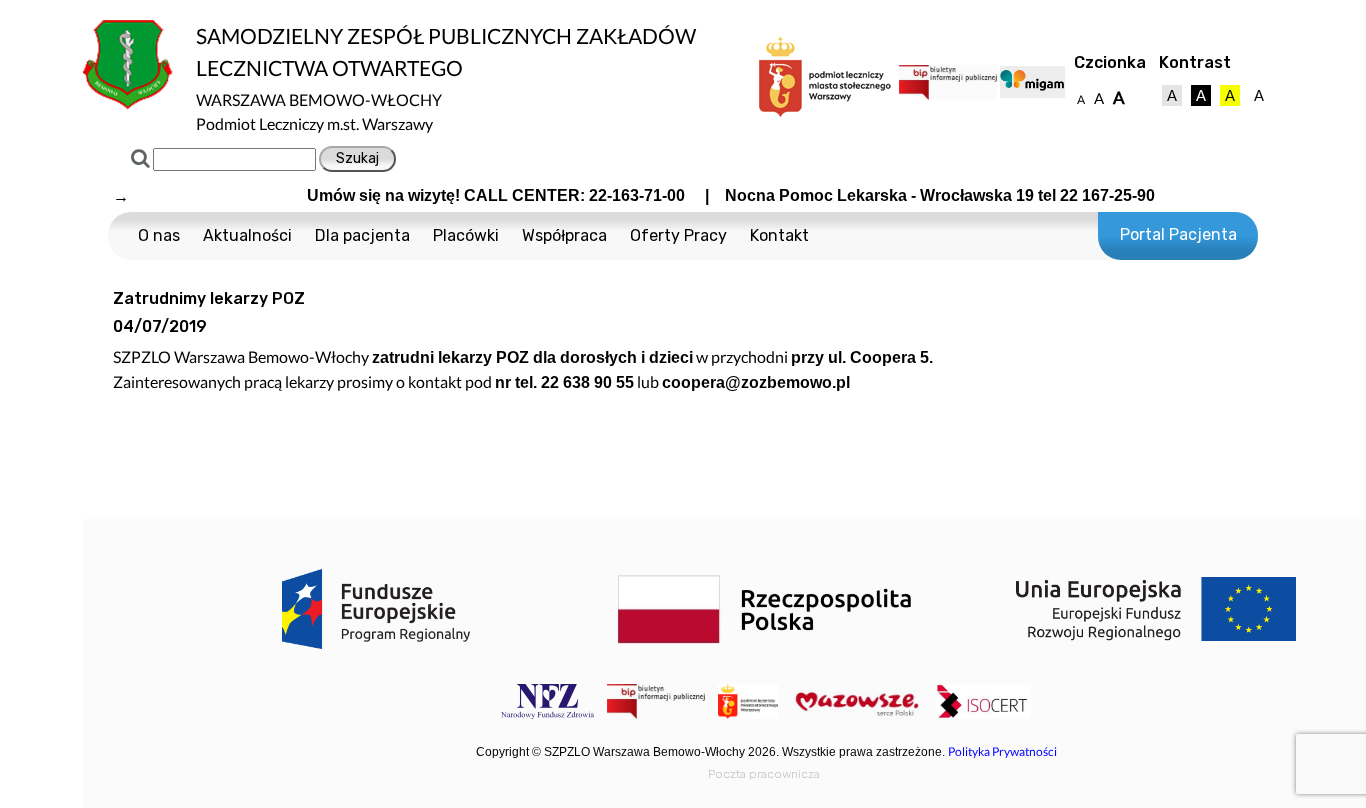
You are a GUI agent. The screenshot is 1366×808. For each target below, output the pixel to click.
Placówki (466, 235)
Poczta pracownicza (764, 774)
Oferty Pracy (678, 235)
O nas (159, 235)
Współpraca (564, 235)
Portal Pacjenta (1178, 234)
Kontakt (779, 235)
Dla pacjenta (362, 235)
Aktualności (247, 235)
